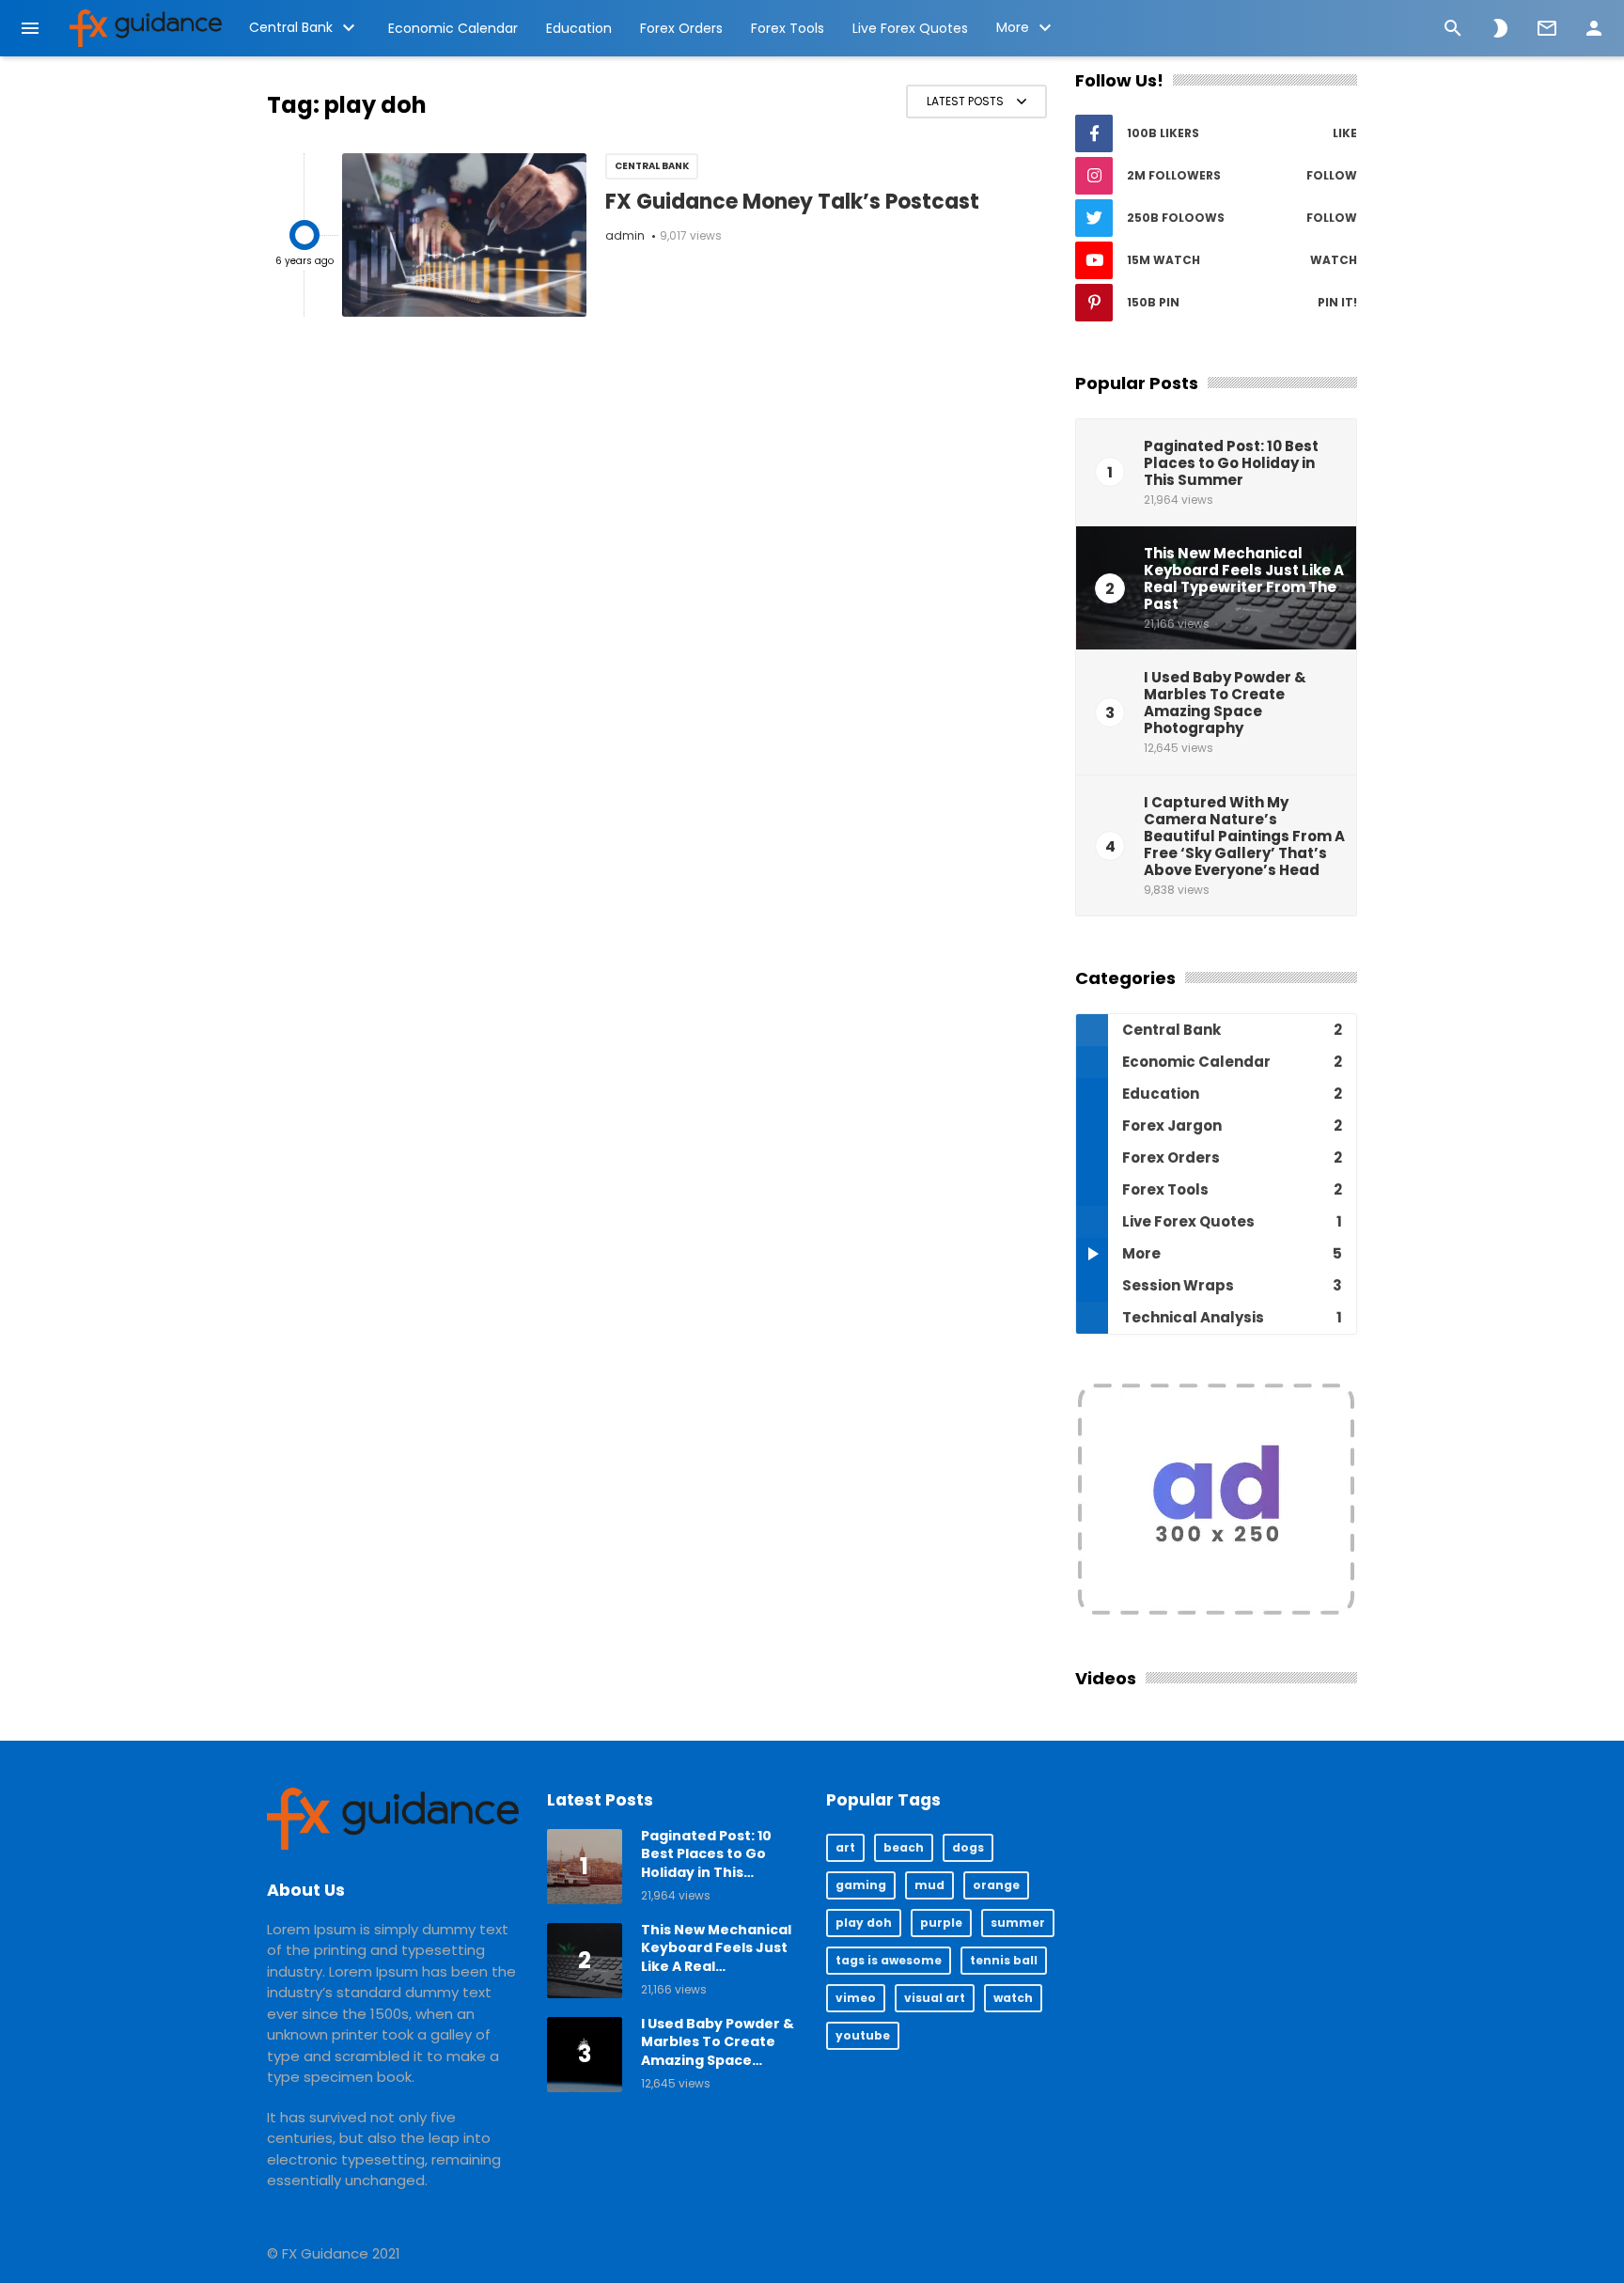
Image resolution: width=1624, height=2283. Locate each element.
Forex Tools (788, 28)
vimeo (856, 1998)
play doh (864, 1923)
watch (1013, 1998)
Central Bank (291, 27)
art (845, 1847)
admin (625, 235)
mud (929, 1885)
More (1013, 27)
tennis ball (1004, 1960)
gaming (861, 1885)
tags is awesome (889, 1960)
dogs (968, 1847)
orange (996, 1885)
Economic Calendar (453, 28)
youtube (863, 2035)
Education (579, 28)
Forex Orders (681, 28)
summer (1018, 1923)
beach (904, 1847)
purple (941, 1923)
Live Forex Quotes (910, 28)
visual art (935, 1998)
